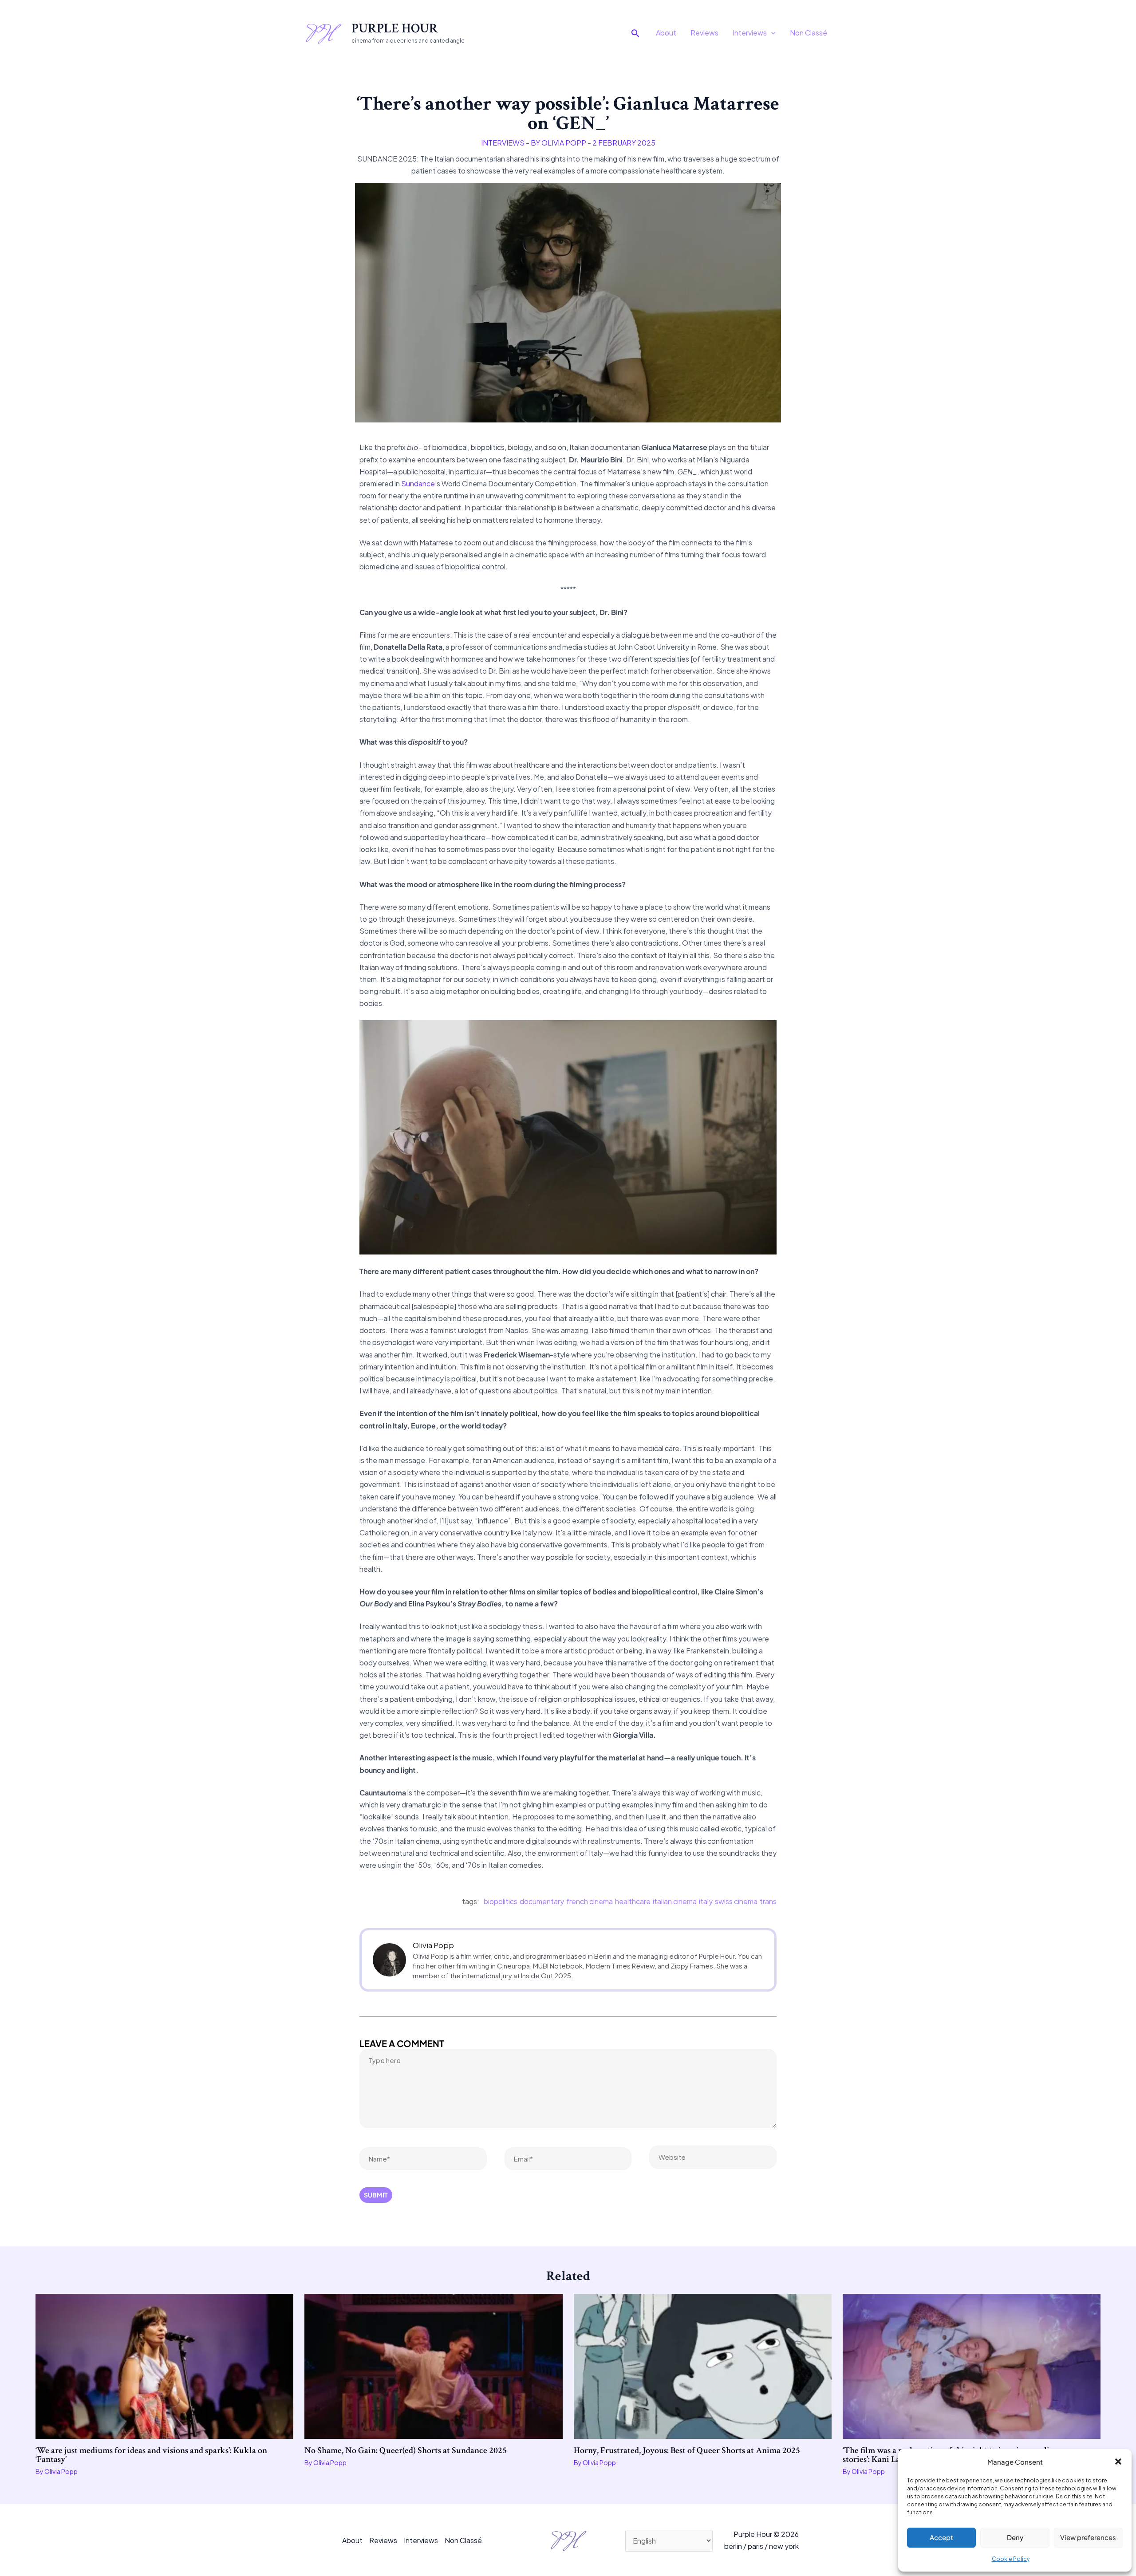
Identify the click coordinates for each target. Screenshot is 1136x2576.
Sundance (418, 483)
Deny (1015, 2537)
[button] (1118, 2462)
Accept (941, 2537)
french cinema (590, 1901)
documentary (542, 1901)
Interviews (750, 33)
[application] (771, 33)
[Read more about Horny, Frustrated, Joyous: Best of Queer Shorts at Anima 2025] (703, 2365)
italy (706, 1901)
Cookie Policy (1011, 2559)
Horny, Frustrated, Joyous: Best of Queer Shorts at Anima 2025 (687, 2450)
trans (768, 1901)
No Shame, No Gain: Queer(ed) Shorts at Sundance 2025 (406, 2450)
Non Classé (809, 33)
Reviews (704, 33)
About (666, 33)
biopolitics (501, 1901)
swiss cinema (736, 1901)
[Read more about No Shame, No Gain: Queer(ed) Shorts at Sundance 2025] (433, 2365)
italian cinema (675, 1901)
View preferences (1088, 2537)
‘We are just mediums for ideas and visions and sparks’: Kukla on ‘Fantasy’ (151, 2455)
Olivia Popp (433, 1945)
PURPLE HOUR (395, 29)
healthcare (633, 1901)
